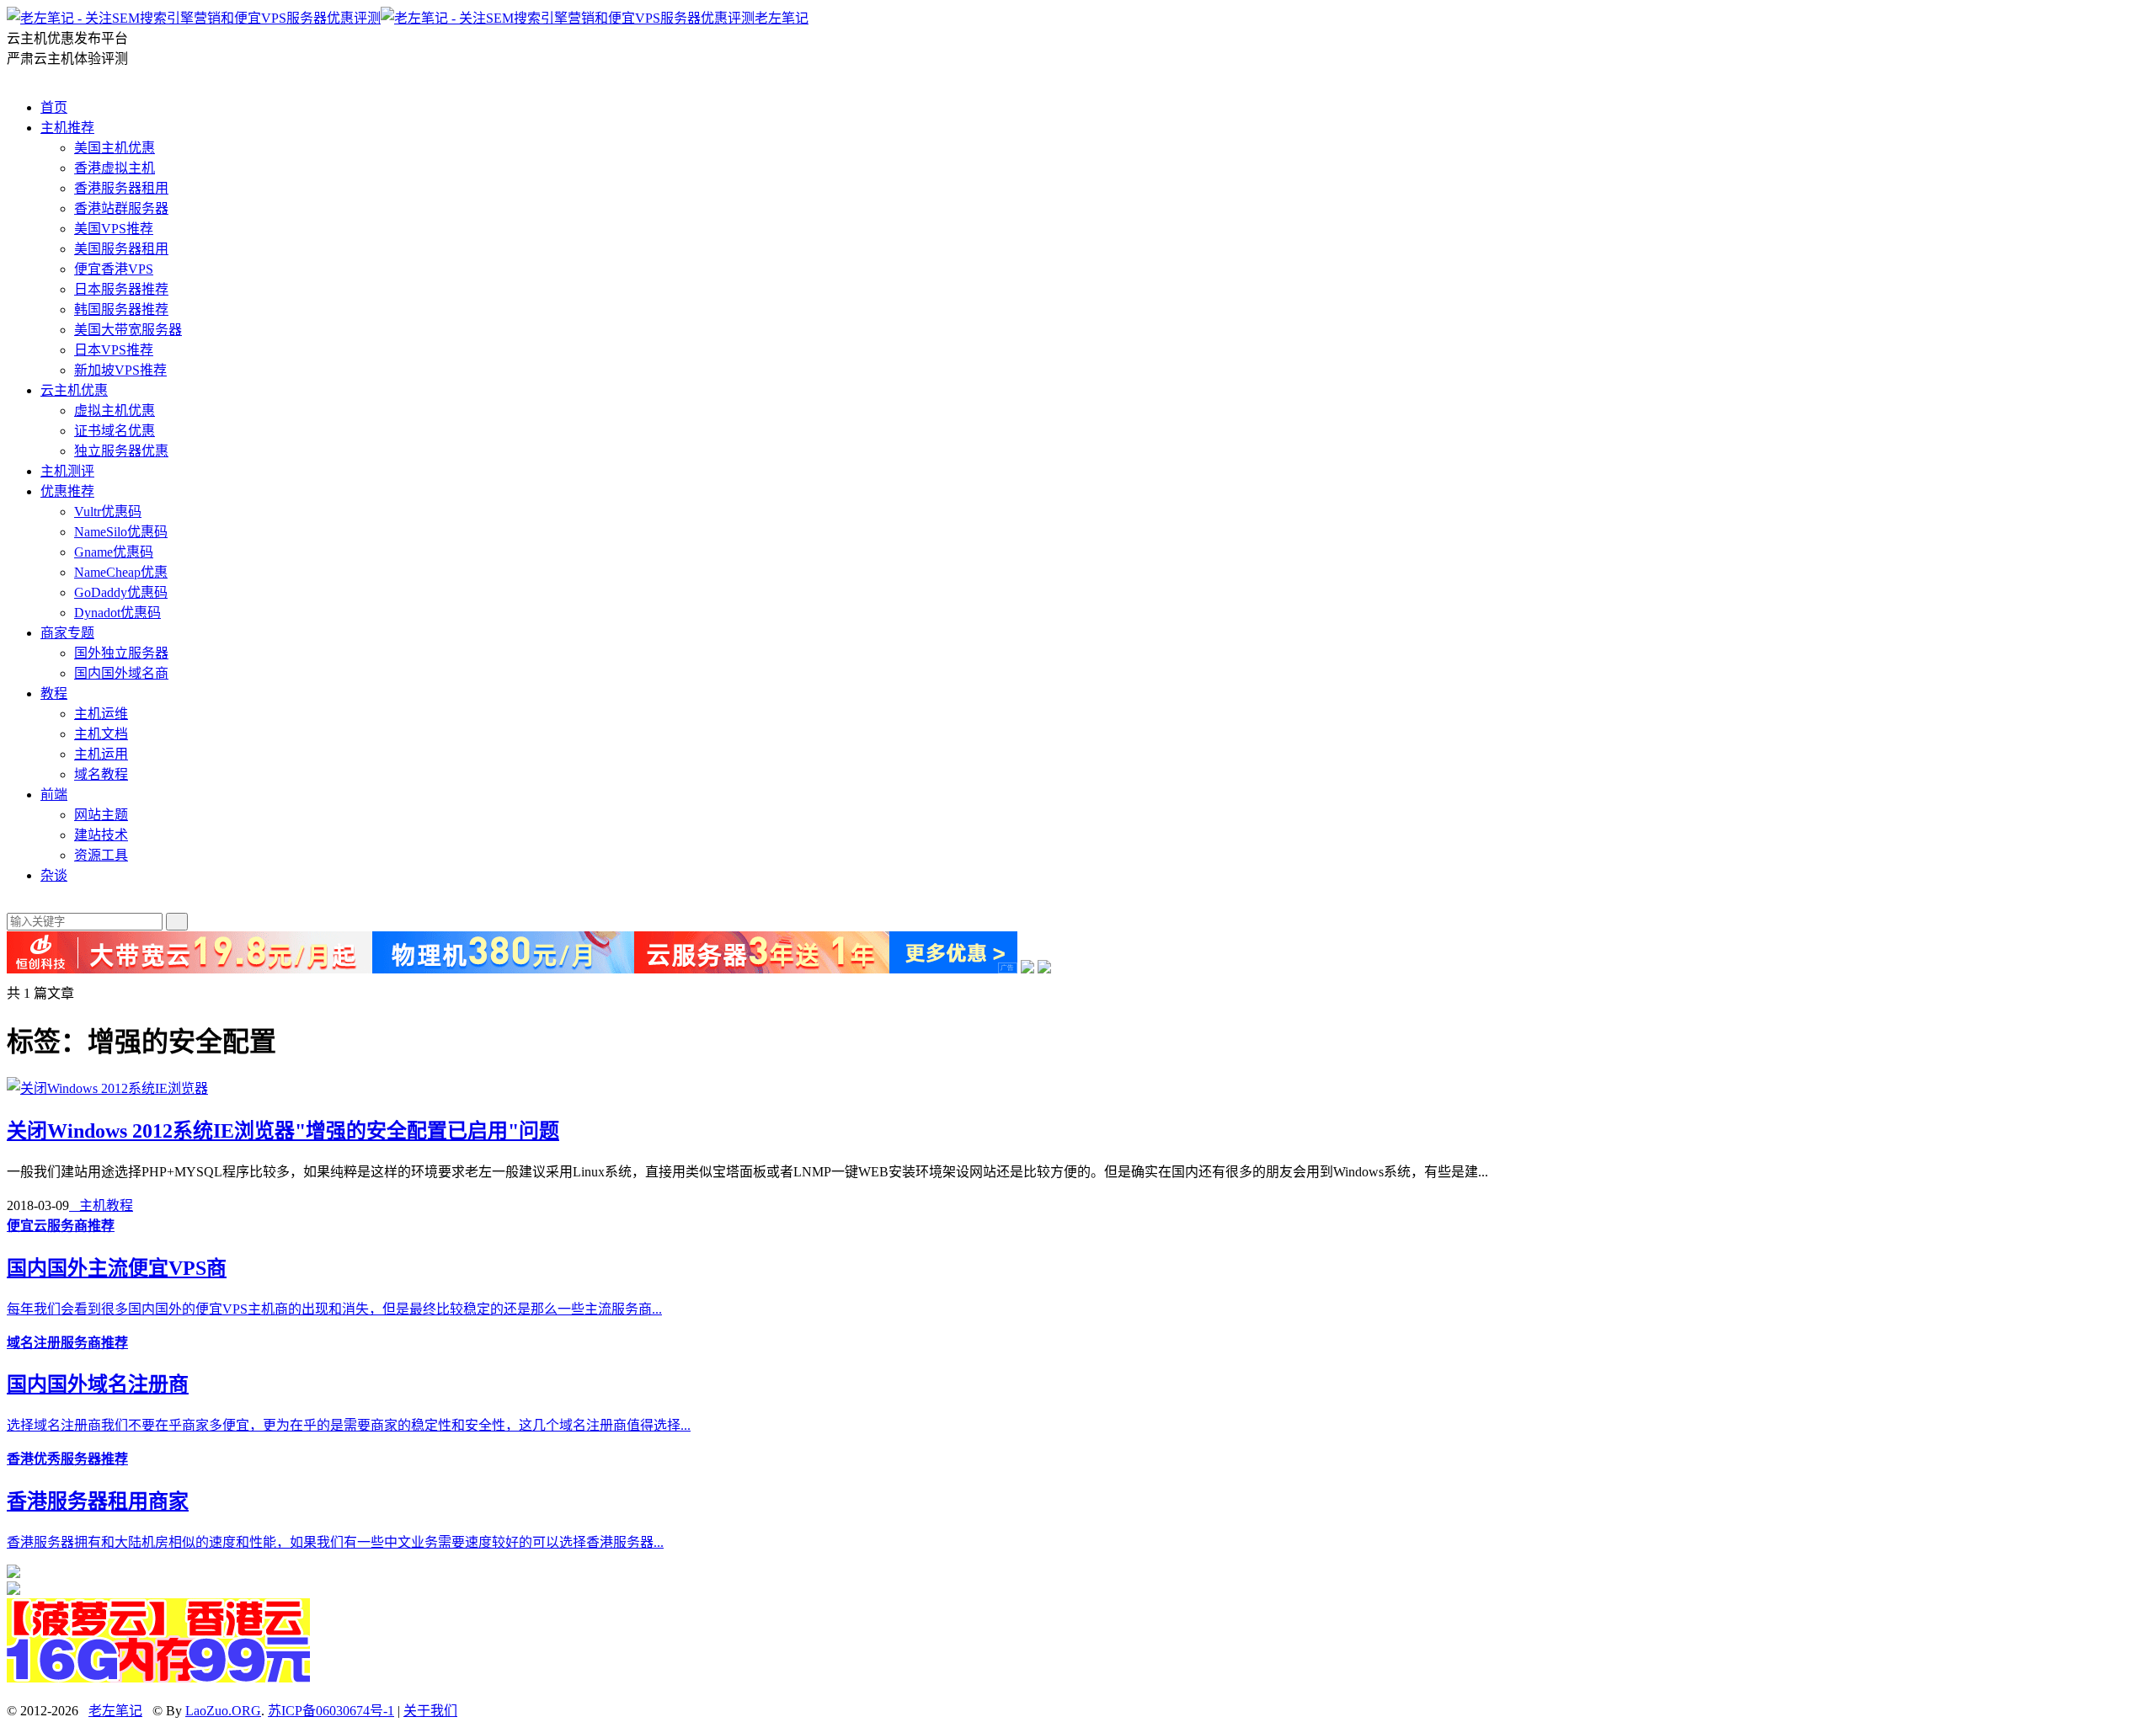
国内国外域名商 (121, 673)
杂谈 (54, 875)
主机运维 (101, 714)
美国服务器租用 (121, 249)
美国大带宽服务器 (128, 330)
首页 (54, 107)
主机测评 (67, 471)
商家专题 (67, 633)
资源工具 (101, 855)
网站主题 (101, 815)
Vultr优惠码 (108, 512)
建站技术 (101, 835)
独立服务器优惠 (121, 451)
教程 (54, 693)
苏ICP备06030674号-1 (331, 1711)
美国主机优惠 (115, 148)
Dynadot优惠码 (117, 613)
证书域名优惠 (115, 431)
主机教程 (101, 1205)
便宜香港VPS (114, 269)
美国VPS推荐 (114, 229)
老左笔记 (782, 18)
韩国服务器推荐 (121, 309)
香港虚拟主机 (115, 168)
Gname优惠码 (114, 552)
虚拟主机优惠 (115, 411)
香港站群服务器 (121, 208)
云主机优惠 (74, 390)
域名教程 (101, 774)
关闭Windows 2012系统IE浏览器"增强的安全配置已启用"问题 (283, 1131)
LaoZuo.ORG (223, 1711)
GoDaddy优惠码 (121, 592)
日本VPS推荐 (114, 350)
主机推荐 (67, 128)
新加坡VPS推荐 (120, 370)
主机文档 (101, 734)
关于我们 (430, 1711)
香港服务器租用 (121, 188)
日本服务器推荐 (121, 289)
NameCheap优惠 (121, 572)
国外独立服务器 (121, 653)
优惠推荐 (67, 491)
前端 (54, 795)
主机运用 (101, 754)
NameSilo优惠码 (121, 532)
